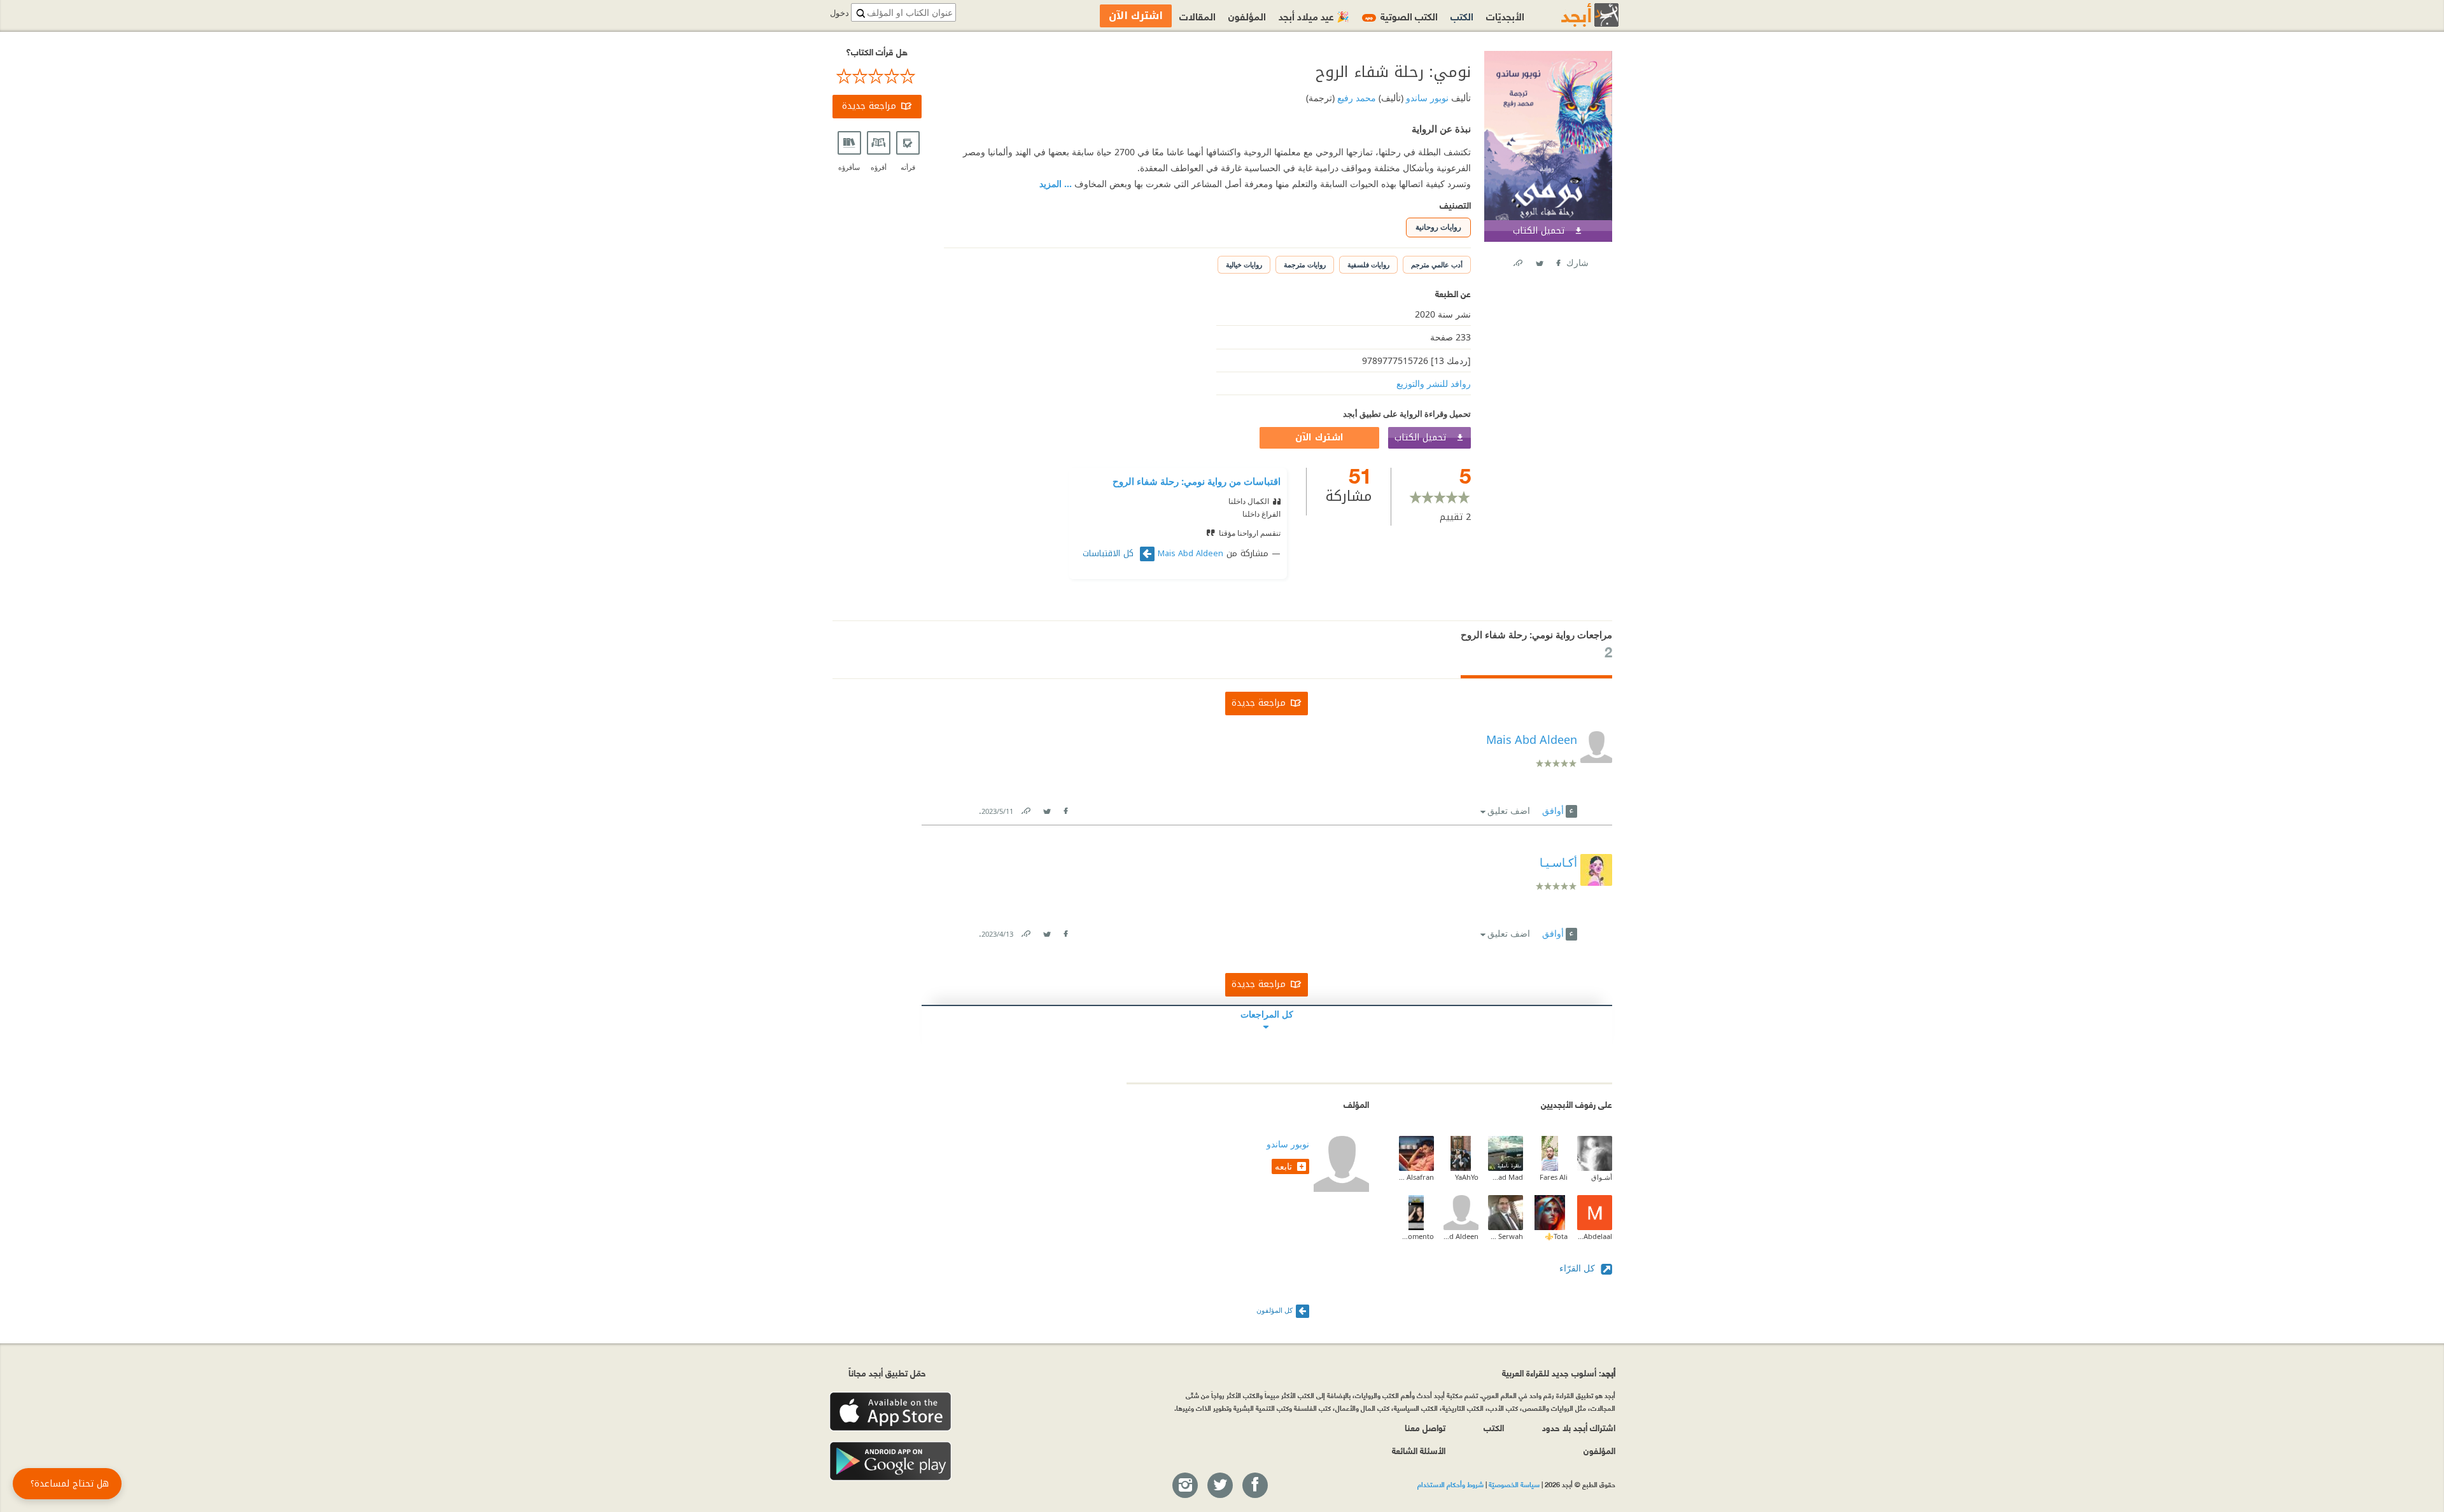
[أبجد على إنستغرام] (1184, 1486)
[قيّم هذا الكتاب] (877, 76)
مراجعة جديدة (869, 106)
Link (1025, 808)
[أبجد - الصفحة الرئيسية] (1574, 15)
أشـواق (1602, 1177)
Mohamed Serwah (1506, 1236)
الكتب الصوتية (1401, 16)
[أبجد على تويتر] (1219, 1486)
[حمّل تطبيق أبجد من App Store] (890, 1412)
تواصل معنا (1425, 1427)
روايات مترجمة (1305, 264)
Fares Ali (1554, 1177)
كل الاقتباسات (1110, 554)
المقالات (1197, 16)
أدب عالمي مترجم (1437, 264)
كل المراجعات (1267, 1014)
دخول (839, 13)
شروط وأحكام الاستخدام (1450, 1484)
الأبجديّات (1505, 16)
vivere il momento (1416, 1236)
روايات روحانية (1438, 227)
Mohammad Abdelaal (1595, 1236)
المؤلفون (1247, 16)
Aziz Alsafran (1416, 1177)
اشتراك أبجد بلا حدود (1579, 1427)
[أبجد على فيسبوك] (1254, 1486)
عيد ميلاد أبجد (1314, 16)
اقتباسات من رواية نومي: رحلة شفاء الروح (1197, 481)
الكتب (1462, 16)
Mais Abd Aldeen (1190, 554)
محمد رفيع (1355, 98)
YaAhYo (1467, 1177)
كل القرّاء (1578, 1268)
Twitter (1539, 261)
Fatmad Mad (1506, 1177)
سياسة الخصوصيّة (1514, 1484)
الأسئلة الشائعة (1419, 1450)
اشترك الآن (1319, 437)
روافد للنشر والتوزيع (1434, 383)
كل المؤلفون (1275, 1310)
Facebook (1557, 261)
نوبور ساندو (1426, 98)
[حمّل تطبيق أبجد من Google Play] (890, 1461)
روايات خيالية (1244, 264)
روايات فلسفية (1368, 264)
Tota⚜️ (1556, 1236)
